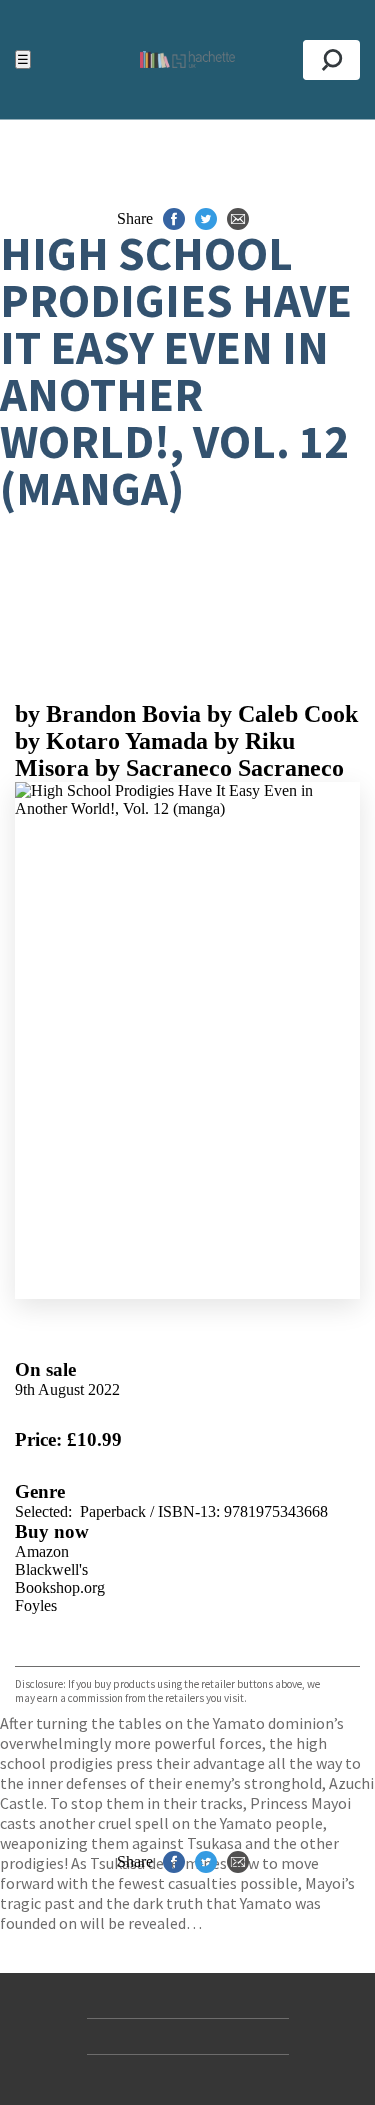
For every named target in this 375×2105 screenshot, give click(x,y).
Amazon (42, 1551)
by (108, 714)
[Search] (331, 60)
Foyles (36, 1605)
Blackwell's (51, 1569)
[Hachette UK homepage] (187, 59)
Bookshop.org (60, 1587)
